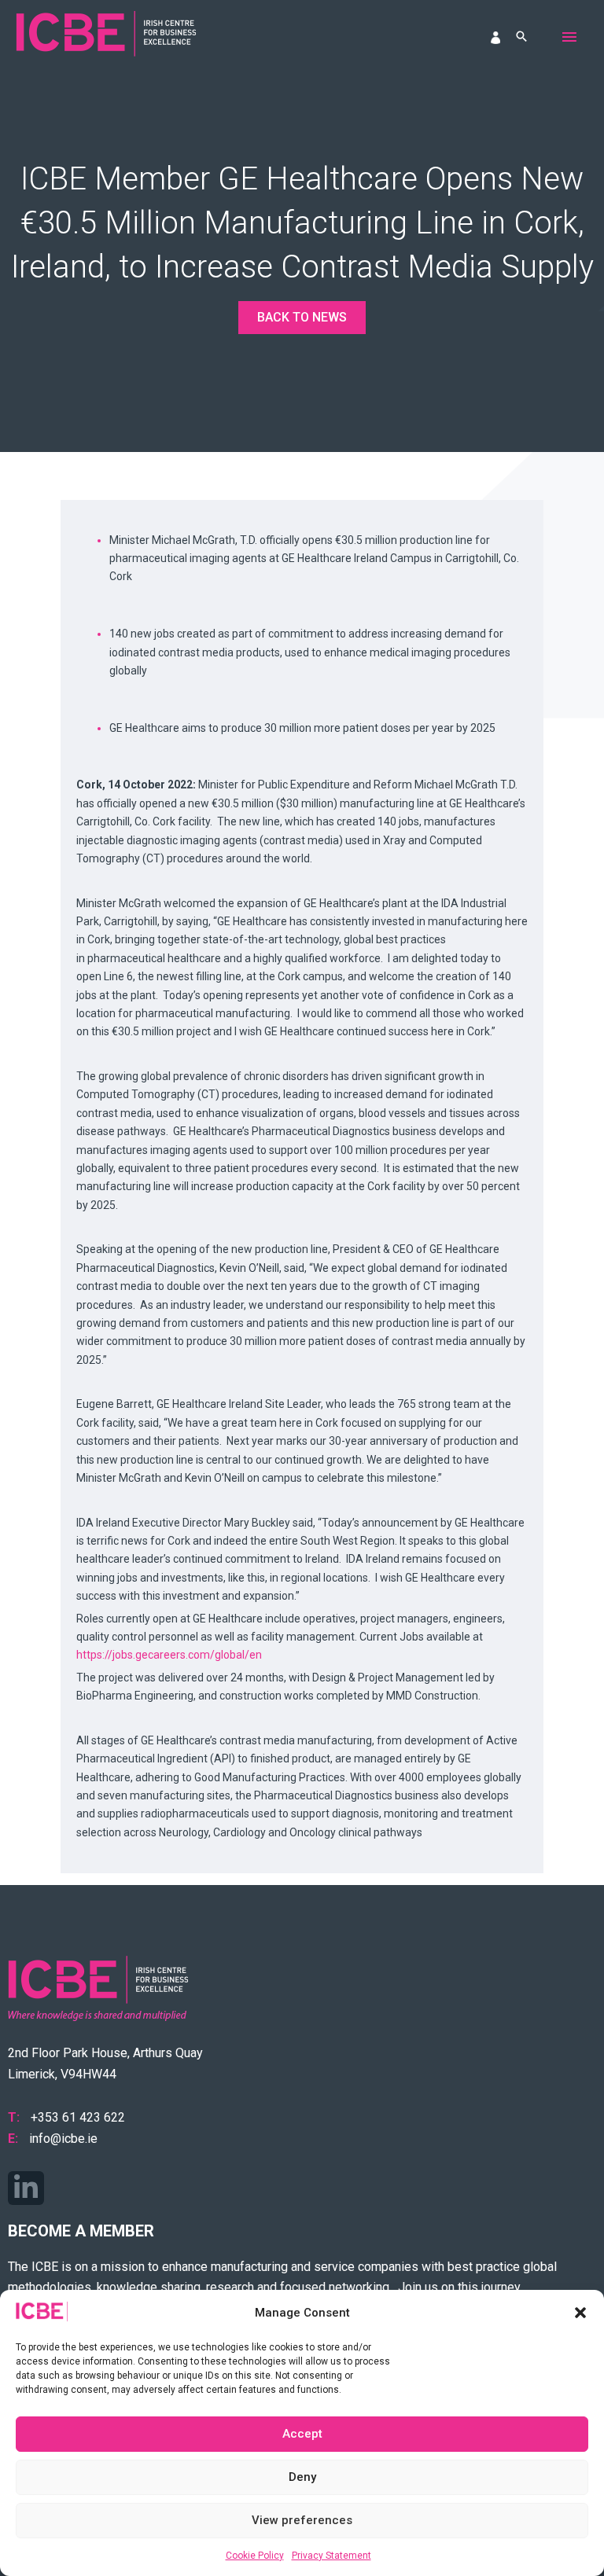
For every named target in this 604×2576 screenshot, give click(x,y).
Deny (302, 2477)
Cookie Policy (255, 2556)
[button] (580, 2313)
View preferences (302, 2520)
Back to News (302, 317)
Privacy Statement (331, 2556)
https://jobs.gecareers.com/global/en (169, 1655)
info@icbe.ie (63, 2139)
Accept (302, 2434)
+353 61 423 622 (78, 2117)
